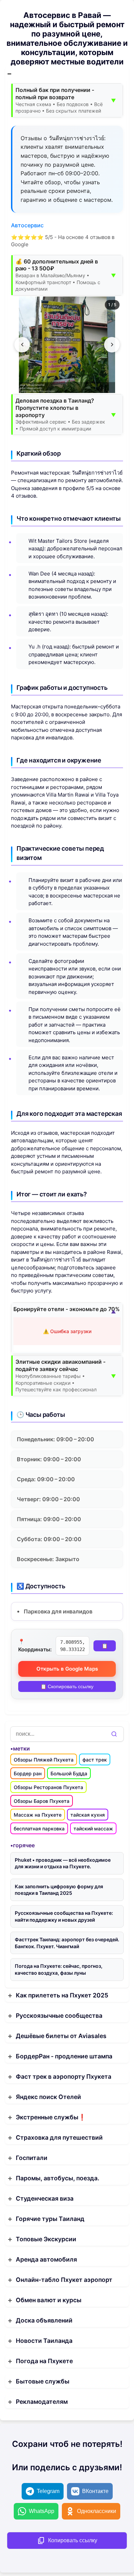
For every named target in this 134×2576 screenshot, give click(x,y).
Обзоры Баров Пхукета (42, 1801)
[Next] (112, 345)
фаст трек (95, 1760)
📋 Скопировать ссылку (67, 1686)
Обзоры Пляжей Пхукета (44, 1760)
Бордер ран (28, 1773)
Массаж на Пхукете (38, 1815)
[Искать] (114, 1734)
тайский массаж (93, 1829)
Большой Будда (69, 1773)
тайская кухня (88, 1815)
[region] (67, 345)
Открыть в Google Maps (67, 1669)
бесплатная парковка (39, 1829)
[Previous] (22, 345)
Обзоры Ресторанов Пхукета (48, 1787)
